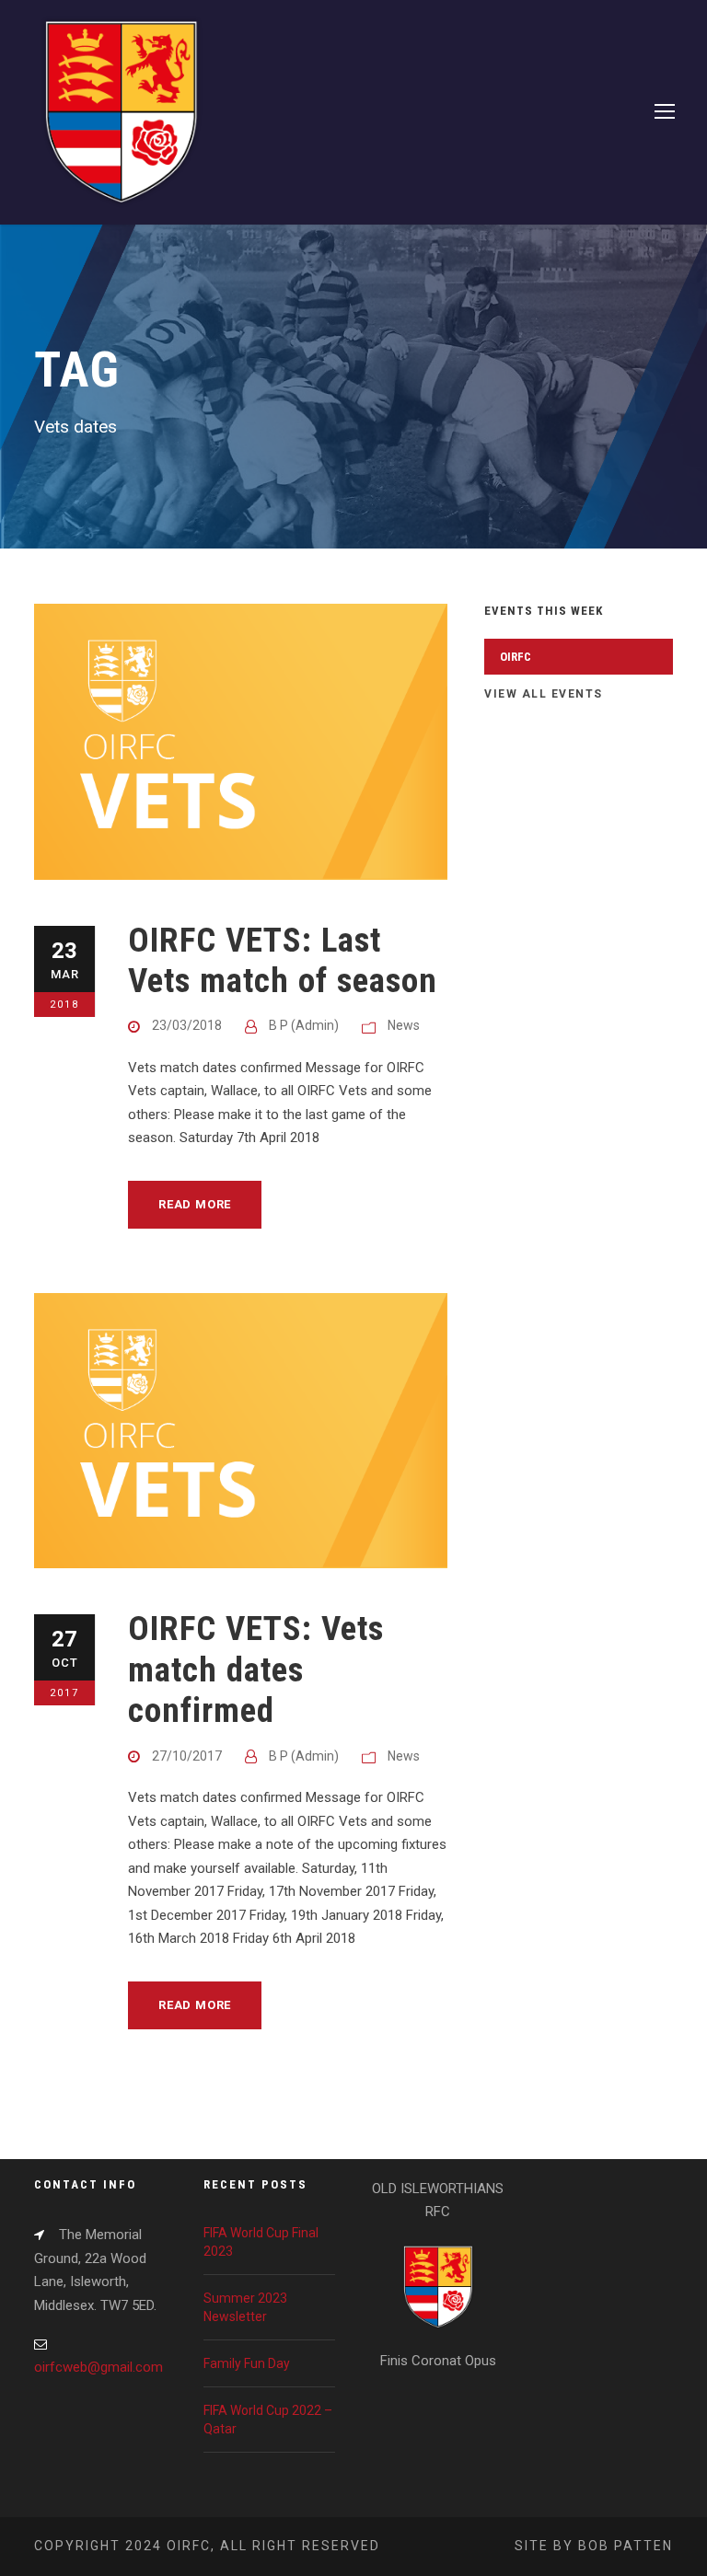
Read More (195, 1204)
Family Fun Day (247, 2363)
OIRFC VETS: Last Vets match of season (283, 960)
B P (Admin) (304, 1025)
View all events (544, 694)
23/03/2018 (187, 1025)
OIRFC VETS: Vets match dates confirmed (256, 1669)
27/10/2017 (187, 1756)
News (404, 1025)
